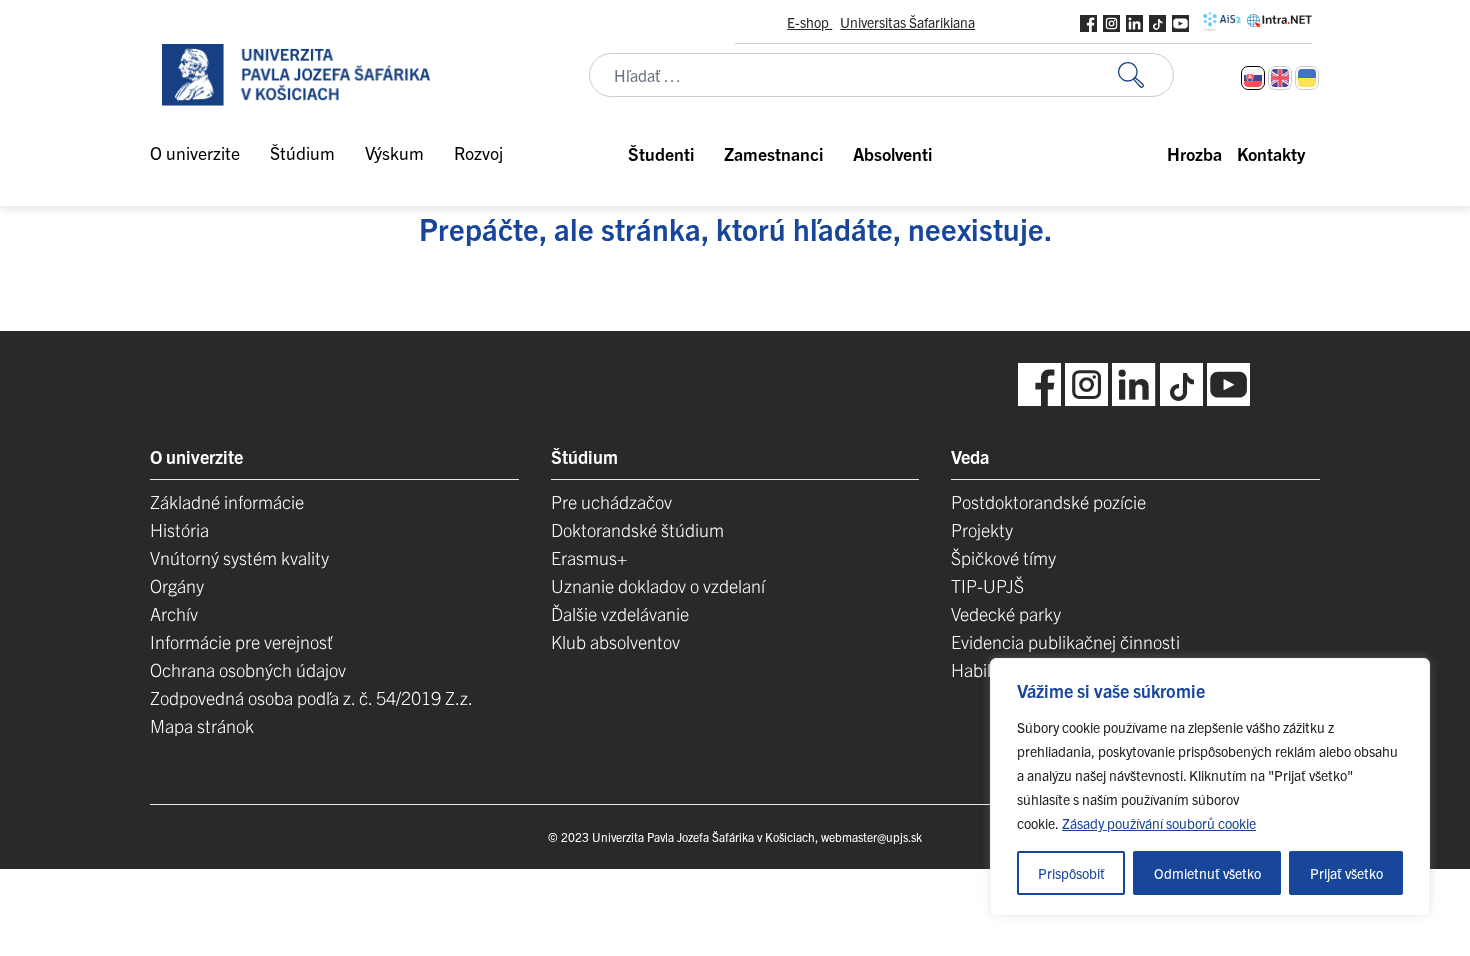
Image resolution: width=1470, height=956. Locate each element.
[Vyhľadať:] (1146, 75)
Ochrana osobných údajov (248, 669)
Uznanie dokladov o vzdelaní (658, 585)
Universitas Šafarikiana (907, 22)
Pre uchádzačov (611, 501)
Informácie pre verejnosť (241, 641)
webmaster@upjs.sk (871, 836)
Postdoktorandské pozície (1048, 501)
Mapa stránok (202, 725)
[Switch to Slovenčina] (1253, 78)
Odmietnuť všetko (1207, 873)
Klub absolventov (615, 641)
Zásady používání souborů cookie (1159, 823)
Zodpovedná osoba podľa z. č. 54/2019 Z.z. (311, 697)
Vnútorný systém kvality (239, 557)
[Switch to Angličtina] (1280, 78)
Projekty (982, 529)
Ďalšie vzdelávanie (620, 613)
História (179, 529)
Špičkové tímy (1003, 557)
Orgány (177, 585)
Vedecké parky (1006, 613)
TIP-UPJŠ (987, 585)
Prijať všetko (1346, 873)
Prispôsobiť (1071, 873)
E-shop (809, 22)
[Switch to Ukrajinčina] (1307, 78)
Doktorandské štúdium (637, 529)
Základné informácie (227, 501)
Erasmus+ (589, 557)
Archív (174, 613)
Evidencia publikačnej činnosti (1065, 641)
